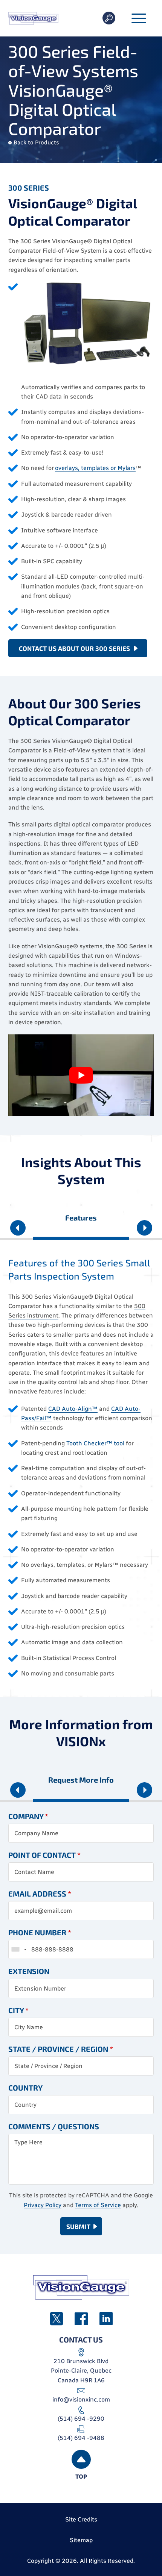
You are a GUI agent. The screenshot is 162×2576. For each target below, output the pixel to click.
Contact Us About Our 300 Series (74, 648)
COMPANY (28, 1816)
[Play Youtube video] (81, 1075)
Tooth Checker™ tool (95, 1443)
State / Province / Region (61, 2049)
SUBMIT (78, 2226)
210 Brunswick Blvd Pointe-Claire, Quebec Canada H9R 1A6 (81, 2371)
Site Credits (81, 2519)
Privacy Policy (43, 2205)
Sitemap (81, 2540)
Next (144, 1230)
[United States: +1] (18, 1949)
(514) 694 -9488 (81, 2438)
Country (25, 2088)
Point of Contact (44, 1855)
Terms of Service (98, 2205)
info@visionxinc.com (81, 2399)
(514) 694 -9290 (81, 2419)
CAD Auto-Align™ (73, 1409)
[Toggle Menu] (139, 19)
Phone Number (40, 1932)
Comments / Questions (54, 2126)
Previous (18, 1230)
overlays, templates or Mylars (95, 468)
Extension (29, 1971)
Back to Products (36, 143)
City (18, 2010)
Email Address (40, 1894)
